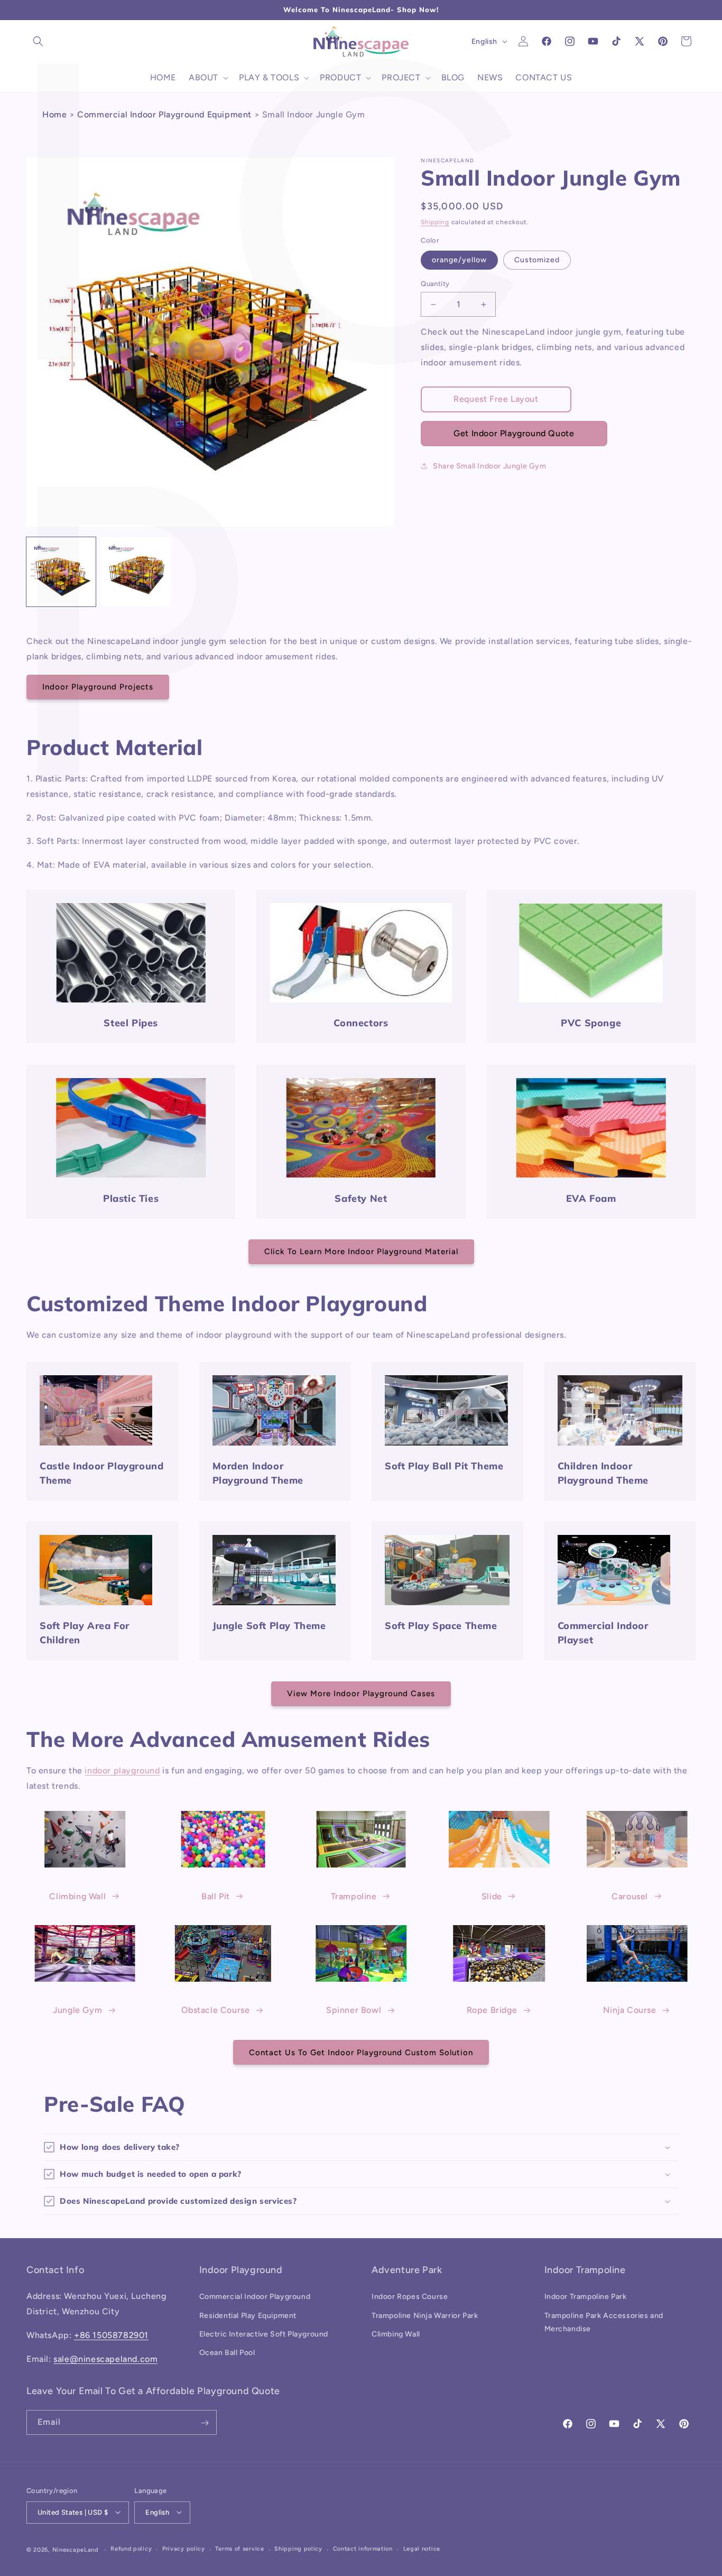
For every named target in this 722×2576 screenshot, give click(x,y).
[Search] (38, 41)
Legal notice (422, 2549)
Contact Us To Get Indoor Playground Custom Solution (361, 2052)
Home (54, 114)
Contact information (363, 2549)
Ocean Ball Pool (227, 2353)
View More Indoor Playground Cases (361, 1694)
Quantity (435, 284)
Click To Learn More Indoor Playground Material (361, 1252)
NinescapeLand (75, 2549)
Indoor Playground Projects (98, 687)
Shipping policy (298, 2549)
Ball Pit (216, 1896)
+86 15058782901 (111, 2335)
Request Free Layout (496, 399)
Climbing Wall (77, 1896)
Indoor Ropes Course (410, 2297)
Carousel (630, 1896)
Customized (537, 260)
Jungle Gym (77, 2011)
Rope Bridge (492, 2011)
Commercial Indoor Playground (255, 2297)
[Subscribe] (205, 2423)
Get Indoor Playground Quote (514, 433)
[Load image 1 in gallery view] (61, 572)
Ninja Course (630, 2011)
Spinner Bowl (354, 2011)
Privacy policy (184, 2549)
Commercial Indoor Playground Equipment (164, 114)
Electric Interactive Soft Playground (264, 2334)
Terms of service (239, 2549)
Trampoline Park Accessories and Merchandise (604, 2322)
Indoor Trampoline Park (586, 2297)
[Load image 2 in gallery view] (136, 572)
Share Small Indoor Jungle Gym (489, 466)
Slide (492, 1896)
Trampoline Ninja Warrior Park (425, 2315)
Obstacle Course (215, 2011)
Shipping (435, 222)
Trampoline (354, 1896)
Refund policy (131, 2549)
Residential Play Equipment (248, 2315)
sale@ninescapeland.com (105, 2359)
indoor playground (122, 1770)
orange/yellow (459, 260)
